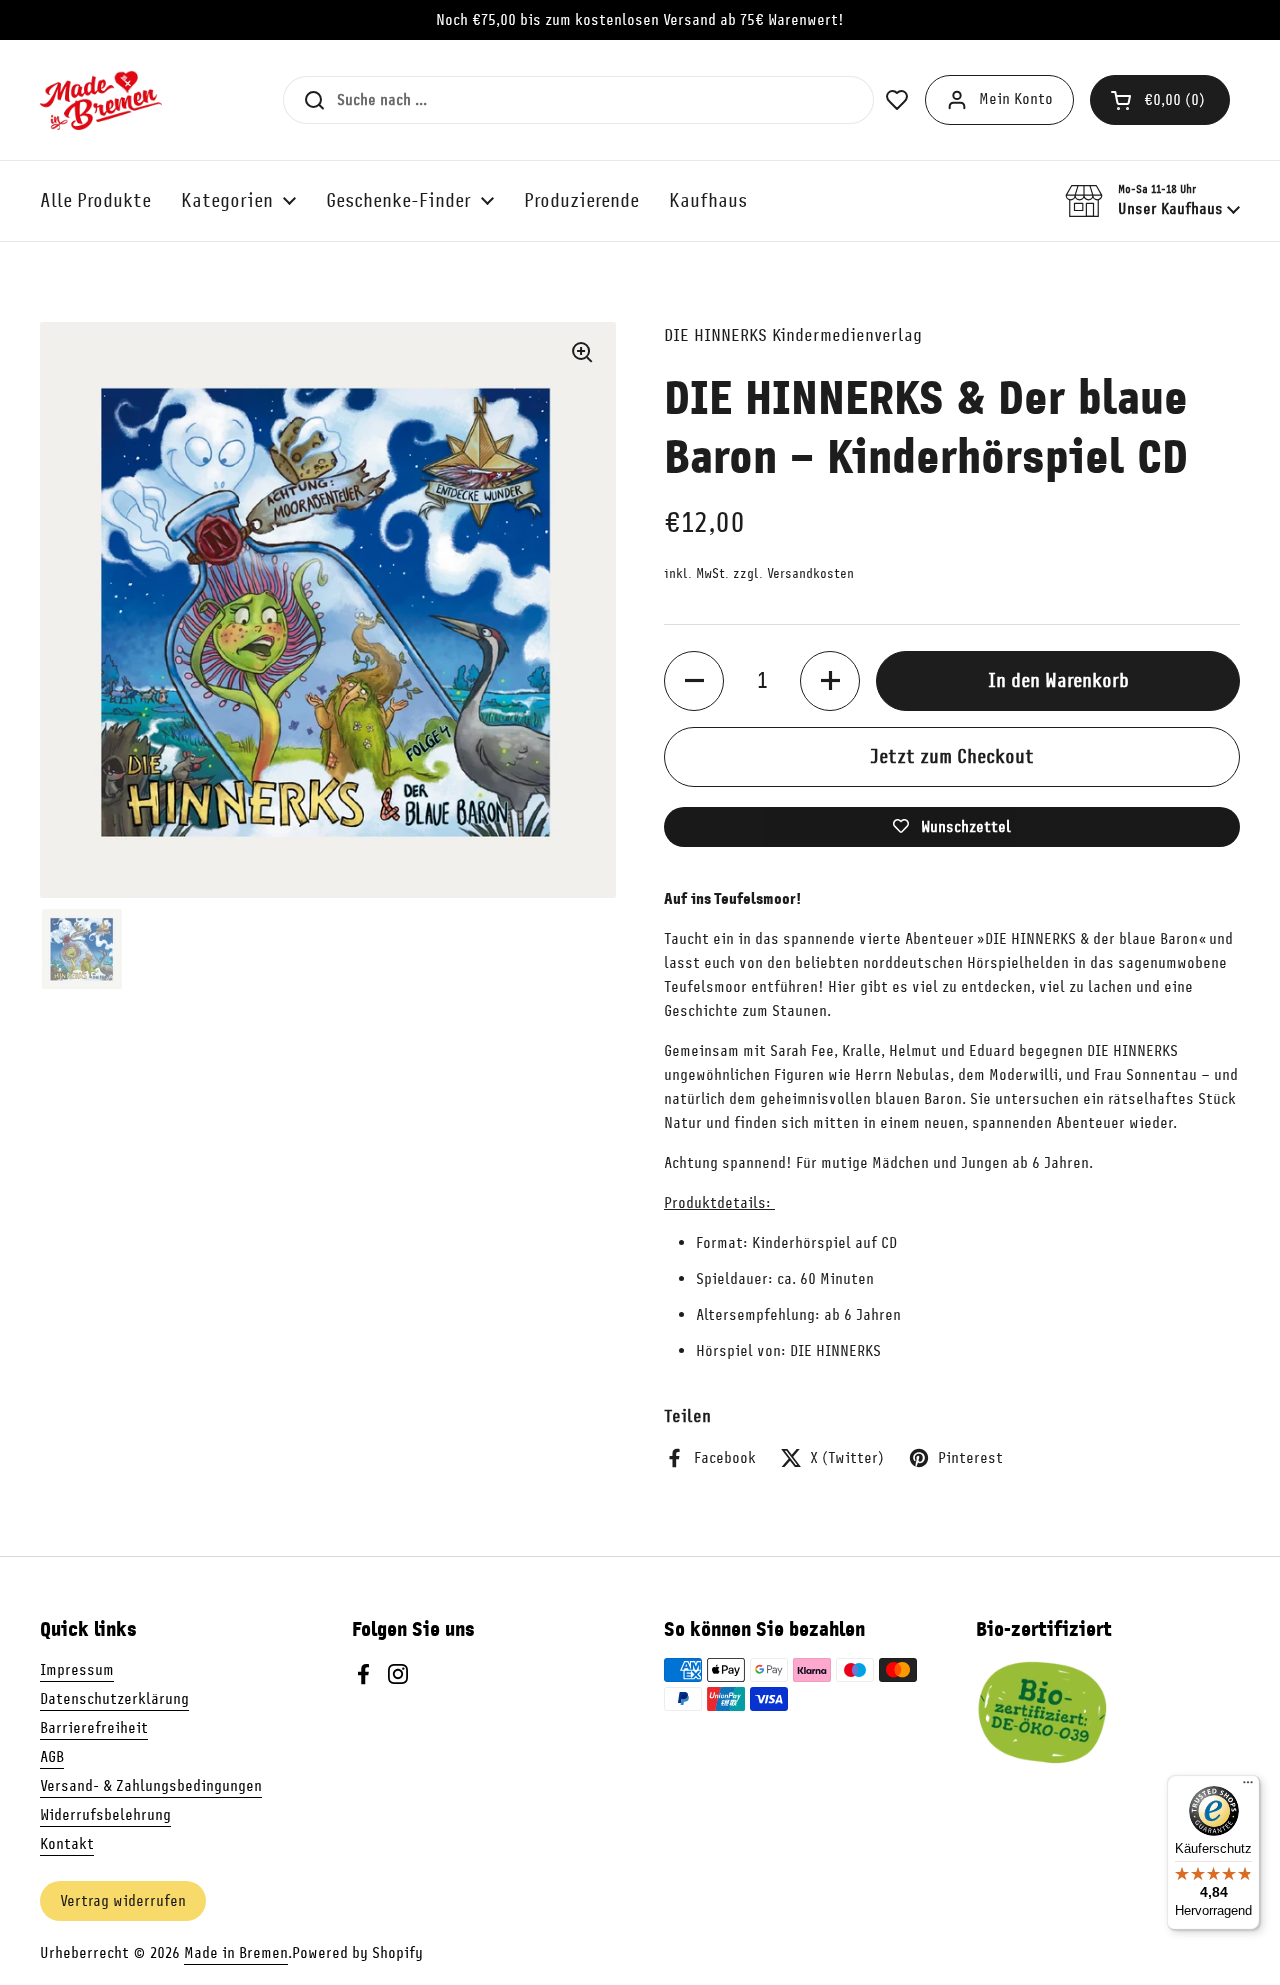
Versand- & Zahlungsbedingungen (151, 1786)
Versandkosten (810, 573)
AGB (52, 1757)
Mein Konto (1016, 99)
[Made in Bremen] (101, 100)
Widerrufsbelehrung (105, 1815)
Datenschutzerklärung (114, 1699)
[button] (1160, 100)
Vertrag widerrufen (123, 1901)
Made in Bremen (236, 1953)
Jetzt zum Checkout (952, 756)
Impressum (77, 1670)
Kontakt (67, 1844)
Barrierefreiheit (94, 1728)
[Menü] (1248, 1787)
